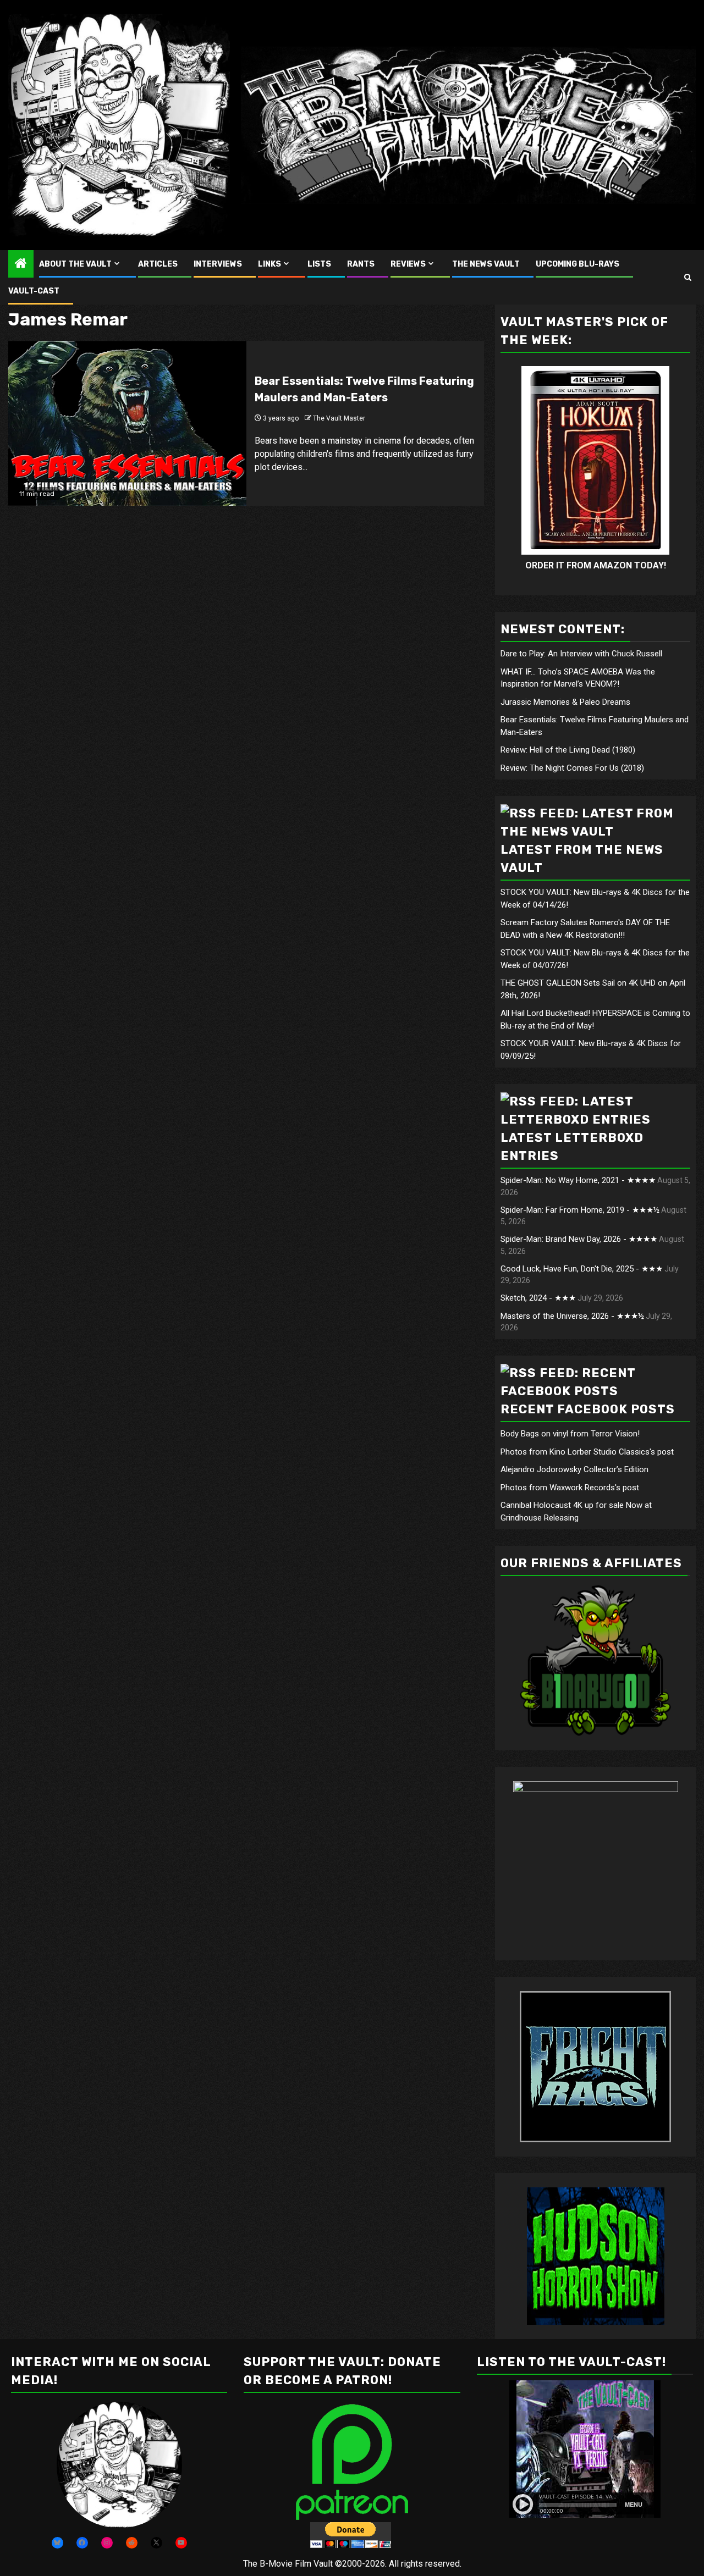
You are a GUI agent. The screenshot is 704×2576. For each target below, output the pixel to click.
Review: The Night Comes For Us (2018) (572, 768)
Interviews (218, 264)
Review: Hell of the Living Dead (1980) (568, 750)
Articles (158, 264)
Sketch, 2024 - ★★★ (538, 1298)
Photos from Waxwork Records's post (570, 1488)
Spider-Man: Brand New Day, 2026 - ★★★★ (579, 1239)
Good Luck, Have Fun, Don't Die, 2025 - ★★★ (582, 1269)
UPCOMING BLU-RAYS (577, 264)
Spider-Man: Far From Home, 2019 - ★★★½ (580, 1210)
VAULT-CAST (34, 291)
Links (269, 264)
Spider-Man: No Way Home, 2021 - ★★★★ (578, 1180)
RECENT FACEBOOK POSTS (588, 1409)
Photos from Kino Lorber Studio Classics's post (587, 1452)
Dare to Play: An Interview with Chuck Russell (581, 654)
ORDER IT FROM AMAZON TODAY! (596, 565)
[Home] (21, 264)
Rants (361, 264)
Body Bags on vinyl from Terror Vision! (570, 1434)
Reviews (408, 264)
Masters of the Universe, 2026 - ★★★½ (572, 1316)
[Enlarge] (168, 2416)
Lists (319, 264)
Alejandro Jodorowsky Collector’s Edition (574, 1469)
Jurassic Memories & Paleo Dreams (565, 702)
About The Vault (75, 264)
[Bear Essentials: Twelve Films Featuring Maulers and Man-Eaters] (127, 423)
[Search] (688, 277)
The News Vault (486, 264)
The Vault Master (339, 418)
